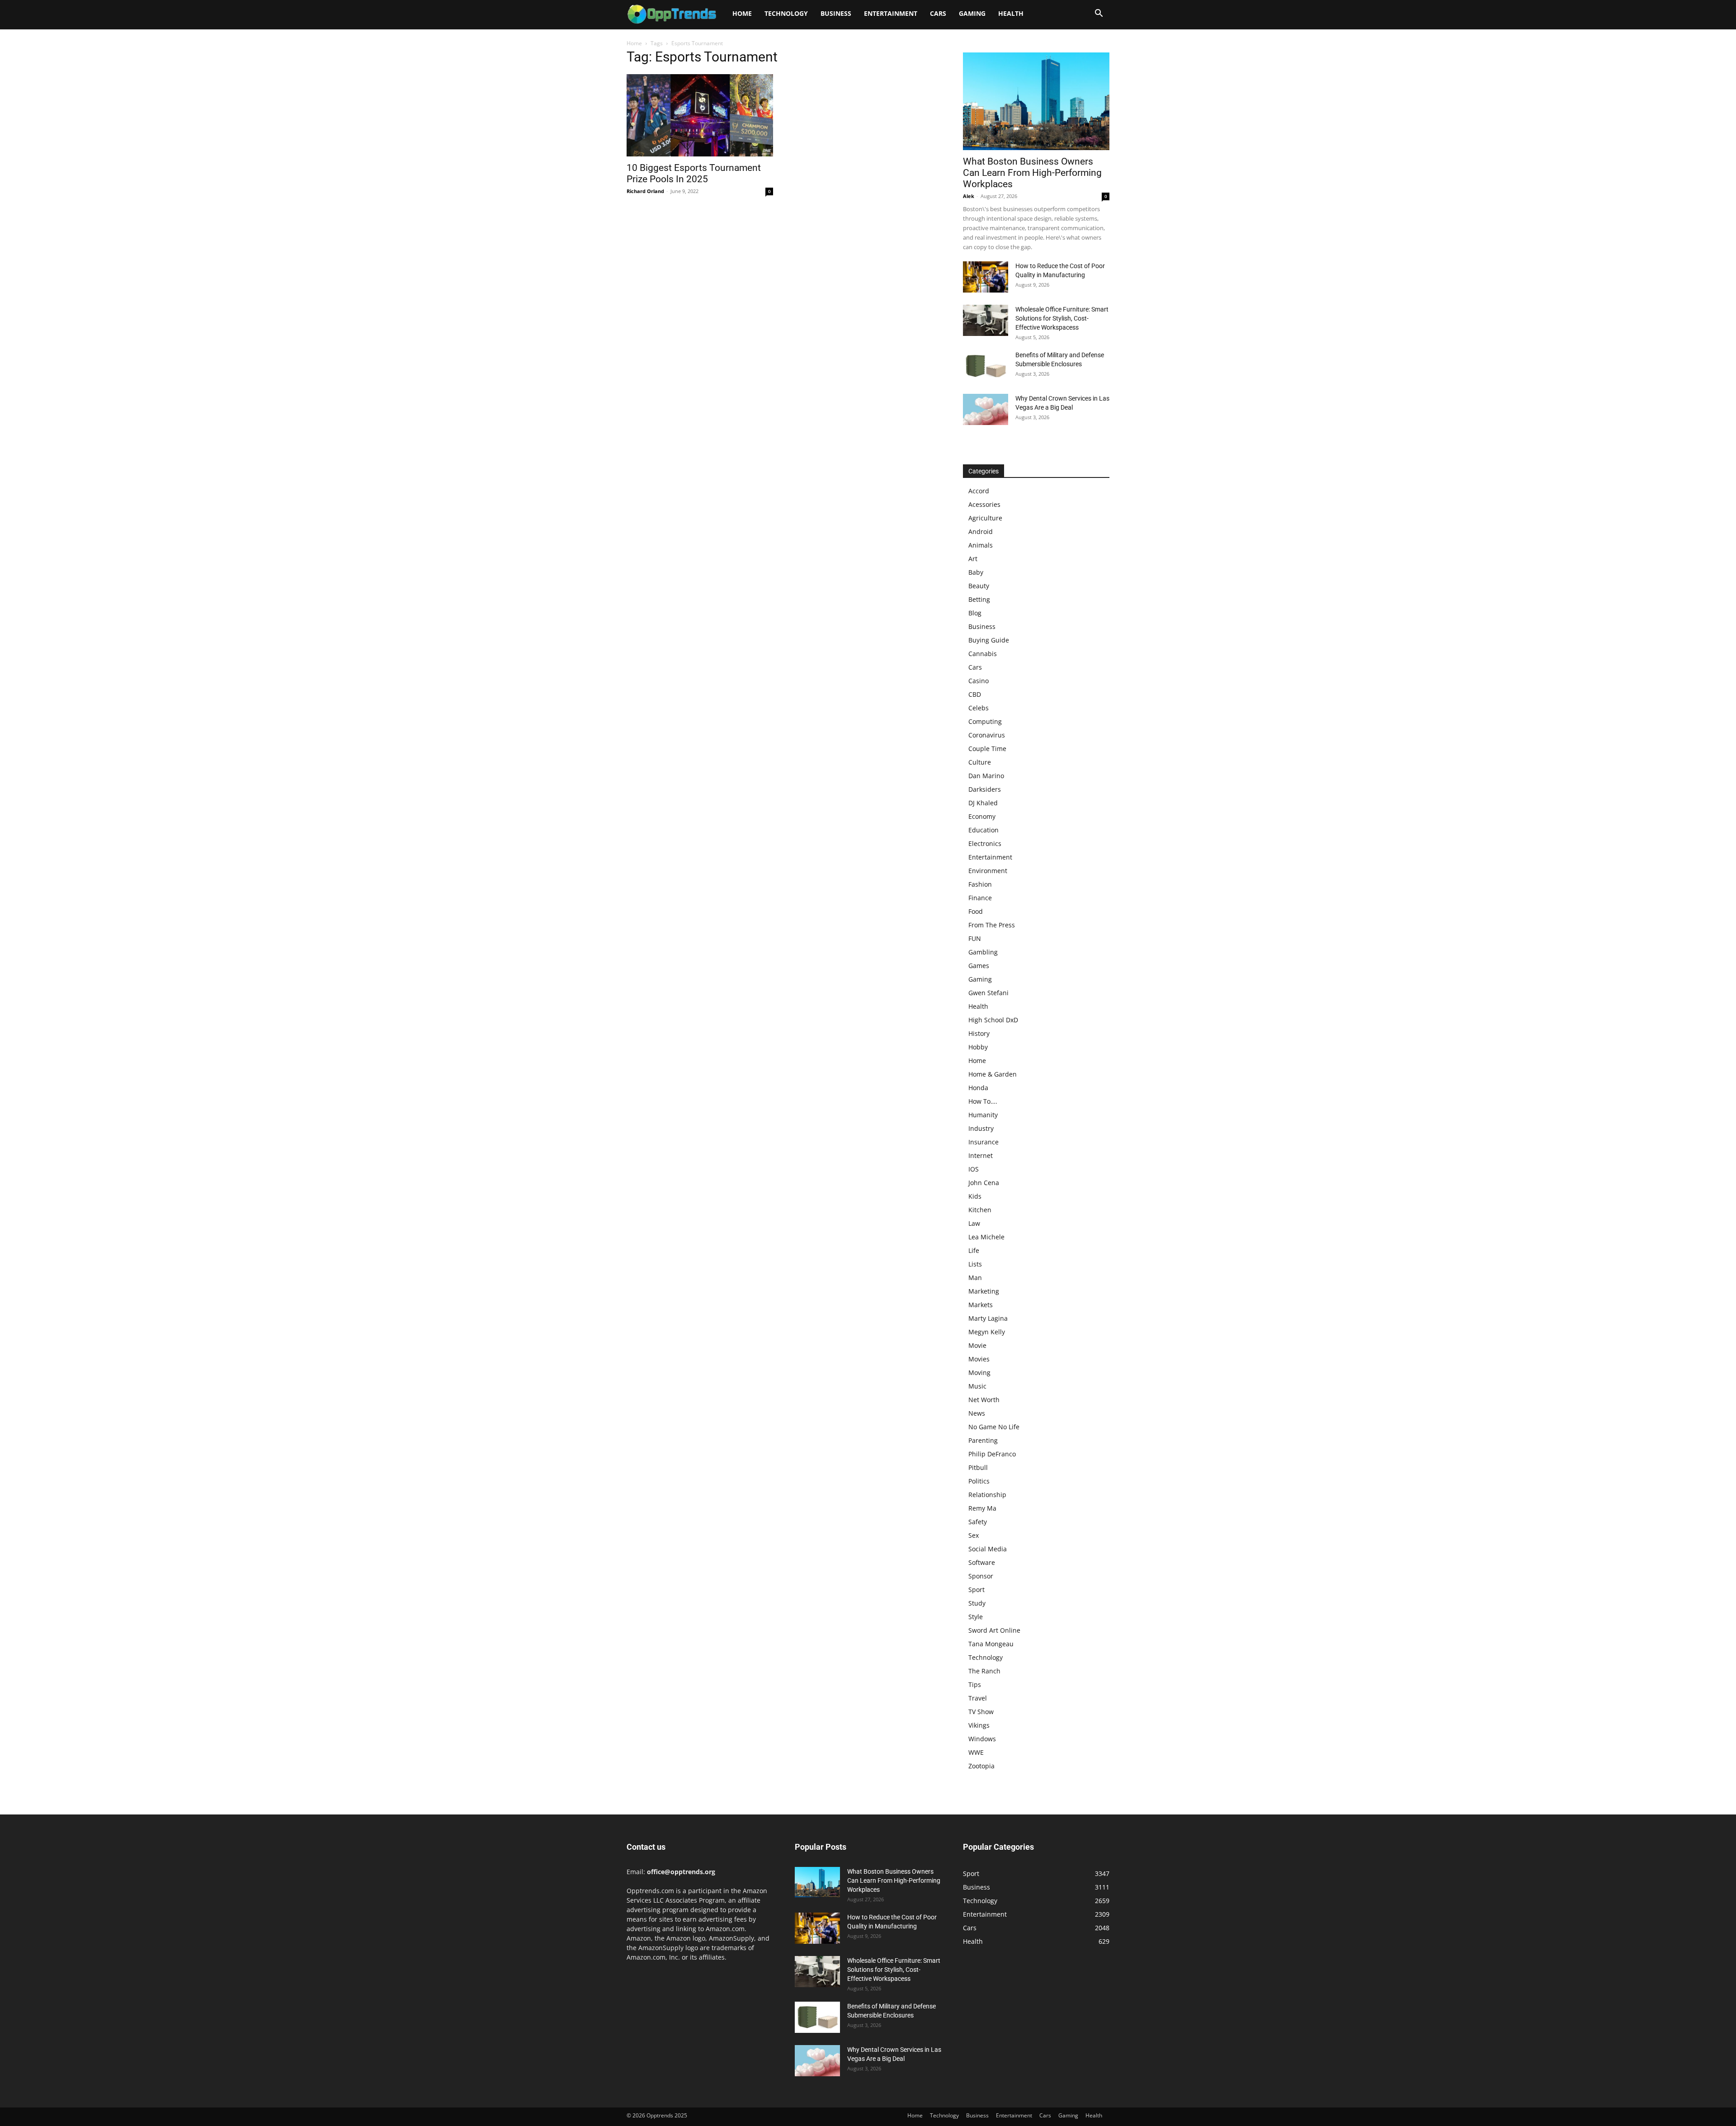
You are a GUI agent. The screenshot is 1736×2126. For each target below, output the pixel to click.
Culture (980, 762)
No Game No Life (994, 1427)
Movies (979, 1359)
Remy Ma (982, 1508)
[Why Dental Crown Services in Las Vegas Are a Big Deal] (986, 409)
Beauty (979, 586)
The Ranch (984, 1671)
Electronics (985, 843)
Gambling (983, 952)
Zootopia (981, 1766)
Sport (976, 1590)
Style (976, 1617)
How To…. (983, 1101)
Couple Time (987, 749)
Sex (974, 1535)
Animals (981, 545)
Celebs (979, 708)
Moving (979, 1372)
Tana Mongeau (991, 1644)
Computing (985, 721)
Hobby (978, 1047)
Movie (977, 1345)
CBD (975, 694)
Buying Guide (989, 640)
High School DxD (993, 1020)
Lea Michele (986, 1237)
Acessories (984, 504)
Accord (979, 491)
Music (977, 1386)
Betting (979, 599)
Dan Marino (986, 776)
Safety (978, 1522)
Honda (978, 1088)
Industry (981, 1128)
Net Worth (984, 1400)
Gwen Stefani (988, 993)
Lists (975, 1264)
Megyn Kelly (987, 1332)
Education (984, 830)
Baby (976, 572)
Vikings (979, 1725)
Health (1011, 13)
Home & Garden (993, 1074)
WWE (976, 1752)
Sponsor (981, 1576)
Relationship (987, 1495)
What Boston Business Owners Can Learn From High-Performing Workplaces (1032, 173)
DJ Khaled (983, 803)
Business (836, 13)
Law (974, 1223)
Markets (981, 1305)
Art (973, 559)
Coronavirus (987, 735)
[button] (1099, 14)
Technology (786, 13)
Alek (969, 196)
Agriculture (985, 518)
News (977, 1413)
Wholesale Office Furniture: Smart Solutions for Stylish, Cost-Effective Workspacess (1062, 318)
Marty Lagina (988, 1318)
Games (979, 966)
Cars (938, 13)
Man (975, 1278)
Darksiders (985, 789)
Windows (982, 1739)
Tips (975, 1684)
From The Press (992, 925)
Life (974, 1250)
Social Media (988, 1549)
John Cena (984, 1183)
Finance (980, 898)
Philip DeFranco (992, 1454)
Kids (975, 1196)
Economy (982, 816)
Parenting (983, 1440)
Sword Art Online (994, 1630)
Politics (979, 1481)
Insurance (984, 1142)
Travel (978, 1698)
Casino (979, 681)
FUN (975, 938)
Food (976, 911)
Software (982, 1562)
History (979, 1033)
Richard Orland (645, 191)
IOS (974, 1169)
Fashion (980, 884)
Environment (988, 871)
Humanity (983, 1115)
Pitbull (978, 1467)
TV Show (981, 1712)
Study (977, 1603)
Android (981, 531)
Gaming (972, 13)
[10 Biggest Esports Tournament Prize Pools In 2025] (700, 115)
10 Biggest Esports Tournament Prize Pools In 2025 (694, 173)
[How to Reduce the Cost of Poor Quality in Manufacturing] (986, 277)
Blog (975, 613)
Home (742, 13)
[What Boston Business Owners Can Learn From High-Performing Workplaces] (1036, 101)
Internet (981, 1155)
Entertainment (891, 13)
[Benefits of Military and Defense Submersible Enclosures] (986, 366)
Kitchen (980, 1210)
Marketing (984, 1291)
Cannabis (983, 654)
